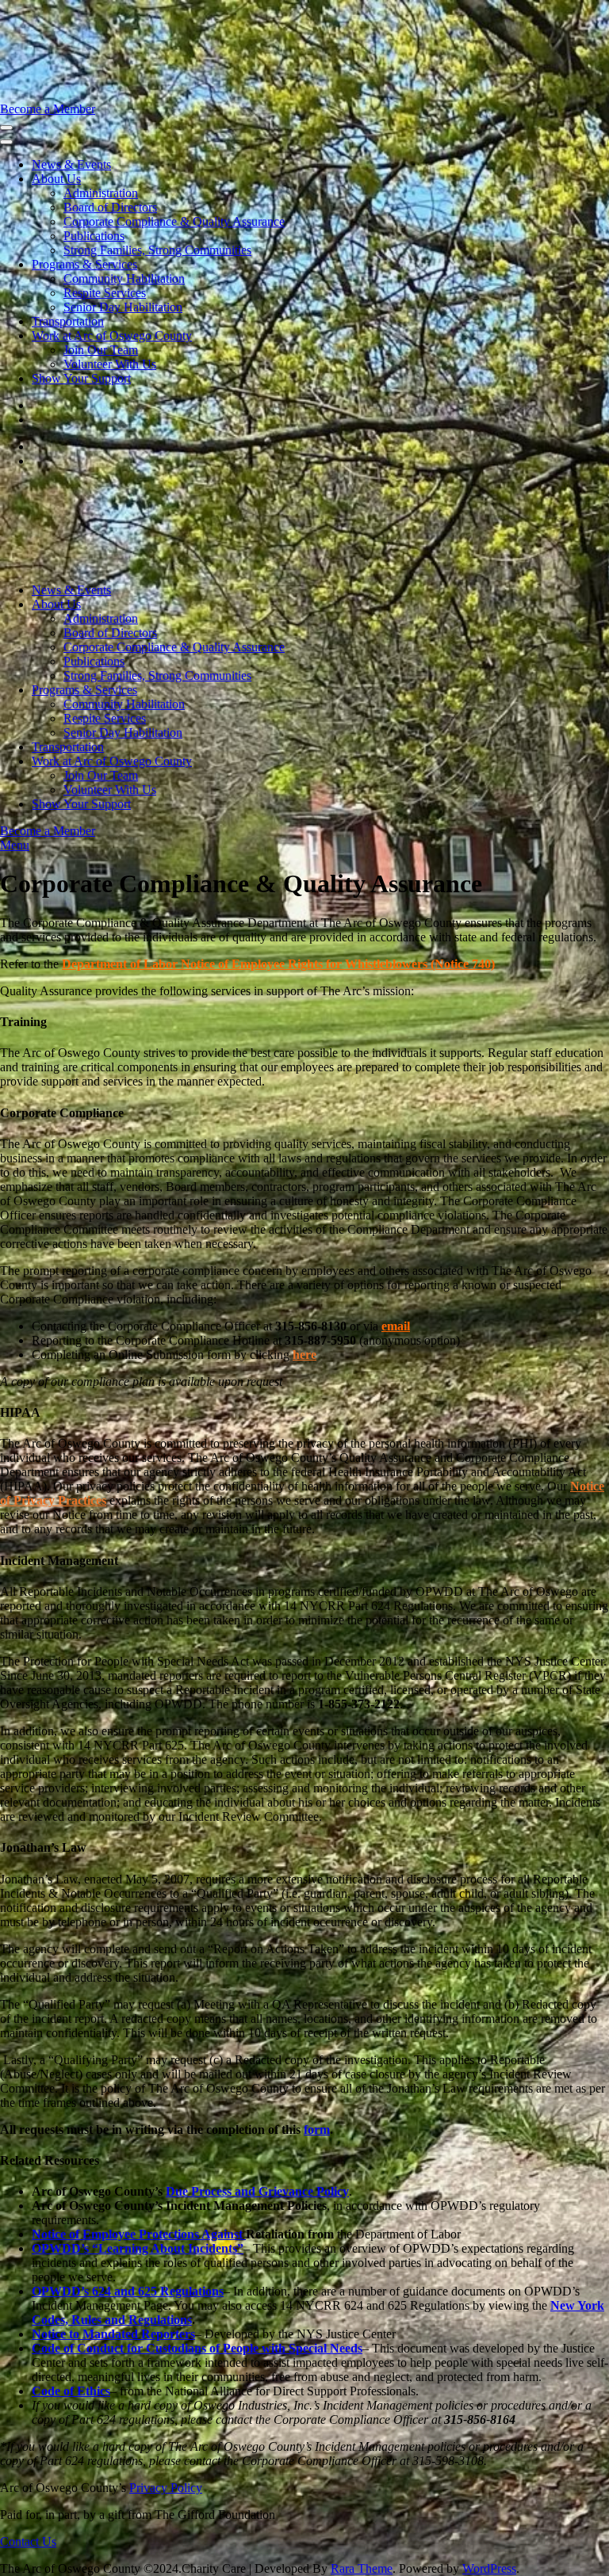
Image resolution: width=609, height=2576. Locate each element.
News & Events (71, 164)
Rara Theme (362, 2568)
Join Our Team (101, 350)
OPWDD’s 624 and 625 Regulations (128, 2291)
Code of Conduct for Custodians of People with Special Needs (197, 2348)
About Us (56, 179)
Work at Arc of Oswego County (112, 336)
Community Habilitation (124, 279)
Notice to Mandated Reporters (113, 2334)
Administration (101, 193)
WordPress (489, 2568)
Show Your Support (81, 378)
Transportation (68, 321)
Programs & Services (84, 264)
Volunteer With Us (110, 364)
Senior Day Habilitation (123, 307)
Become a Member (48, 109)
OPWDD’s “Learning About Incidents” (138, 2248)
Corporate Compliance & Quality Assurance (174, 221)
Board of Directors (110, 207)
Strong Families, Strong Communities (157, 250)
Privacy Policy (166, 2488)
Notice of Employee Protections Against (139, 2234)
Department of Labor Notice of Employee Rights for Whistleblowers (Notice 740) (278, 964)
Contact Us (28, 2542)
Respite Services (105, 293)
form (317, 2129)
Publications (94, 236)
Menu (15, 845)
